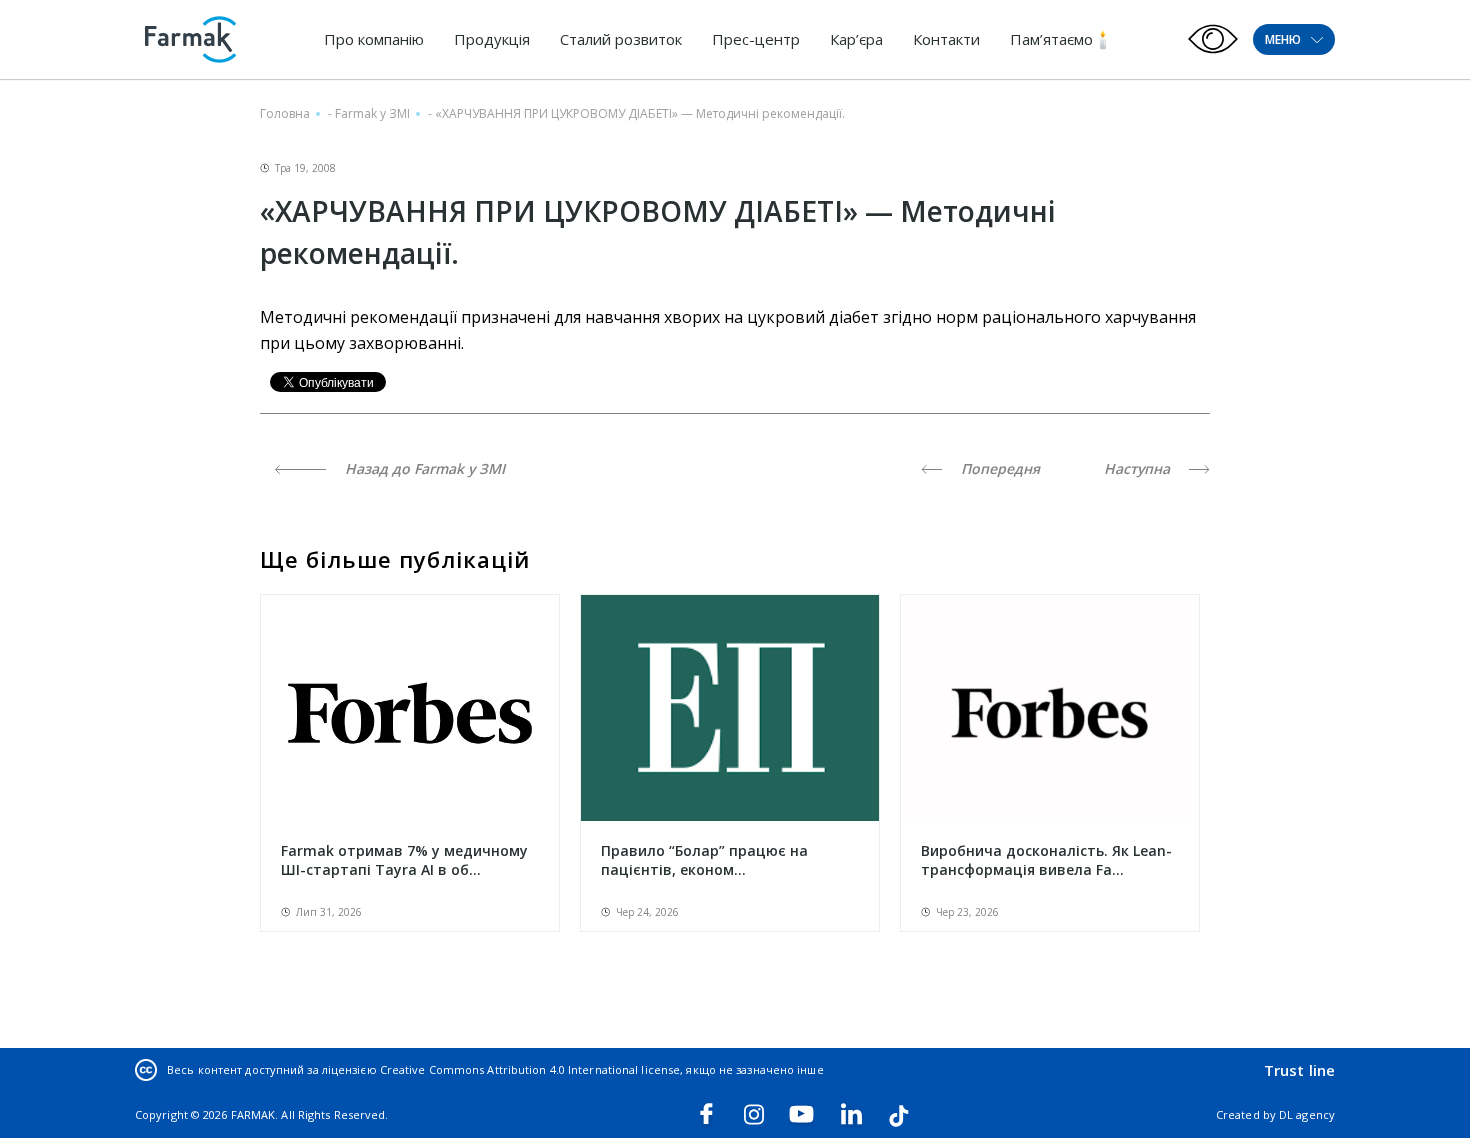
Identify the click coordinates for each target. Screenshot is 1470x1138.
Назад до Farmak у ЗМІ (423, 468)
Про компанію (374, 39)
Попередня (998, 468)
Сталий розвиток (621, 39)
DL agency (1307, 1114)
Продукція (492, 39)
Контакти (946, 39)
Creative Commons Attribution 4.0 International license (530, 1069)
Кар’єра (856, 39)
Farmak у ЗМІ (372, 113)
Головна (285, 113)
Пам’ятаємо (1051, 39)
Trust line (1299, 1070)
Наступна (1139, 468)
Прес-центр (756, 39)
